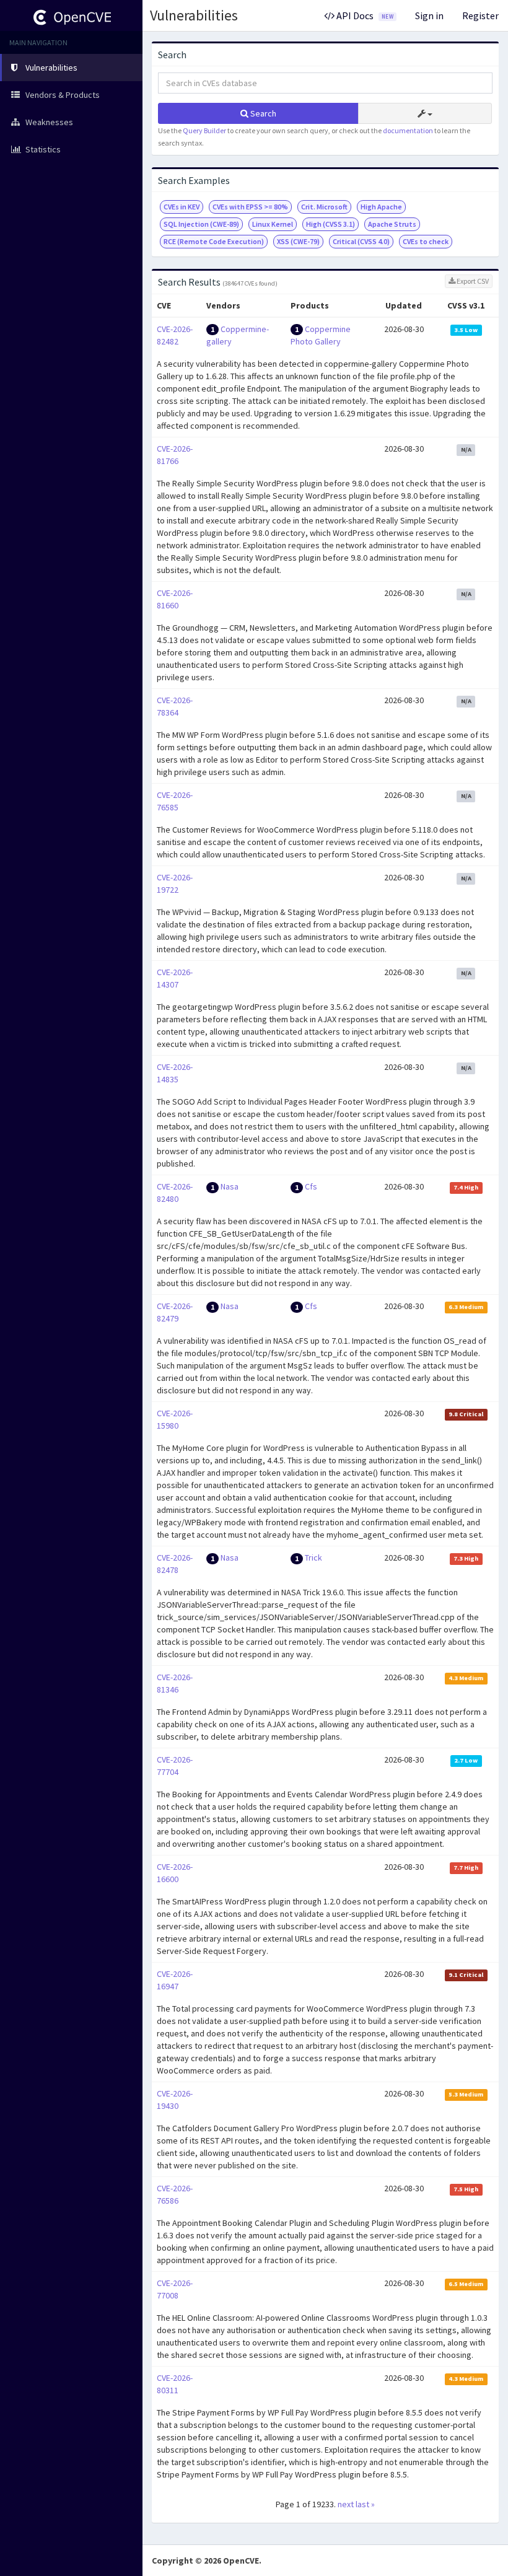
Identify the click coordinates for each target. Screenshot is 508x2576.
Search (262, 113)
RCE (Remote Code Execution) (214, 241)
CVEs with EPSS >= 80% (250, 207)
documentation (408, 130)
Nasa (230, 1186)
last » (365, 2504)
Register (480, 15)
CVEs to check (426, 241)
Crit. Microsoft (324, 207)
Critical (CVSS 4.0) (361, 241)
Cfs (311, 1186)
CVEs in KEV (182, 207)
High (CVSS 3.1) (331, 224)
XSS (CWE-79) (298, 241)
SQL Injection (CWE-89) (201, 224)
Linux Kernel (273, 224)
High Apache (381, 207)
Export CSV (472, 281)
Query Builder (204, 130)
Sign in (429, 15)
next (346, 2504)
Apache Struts (392, 224)
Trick (313, 1557)
